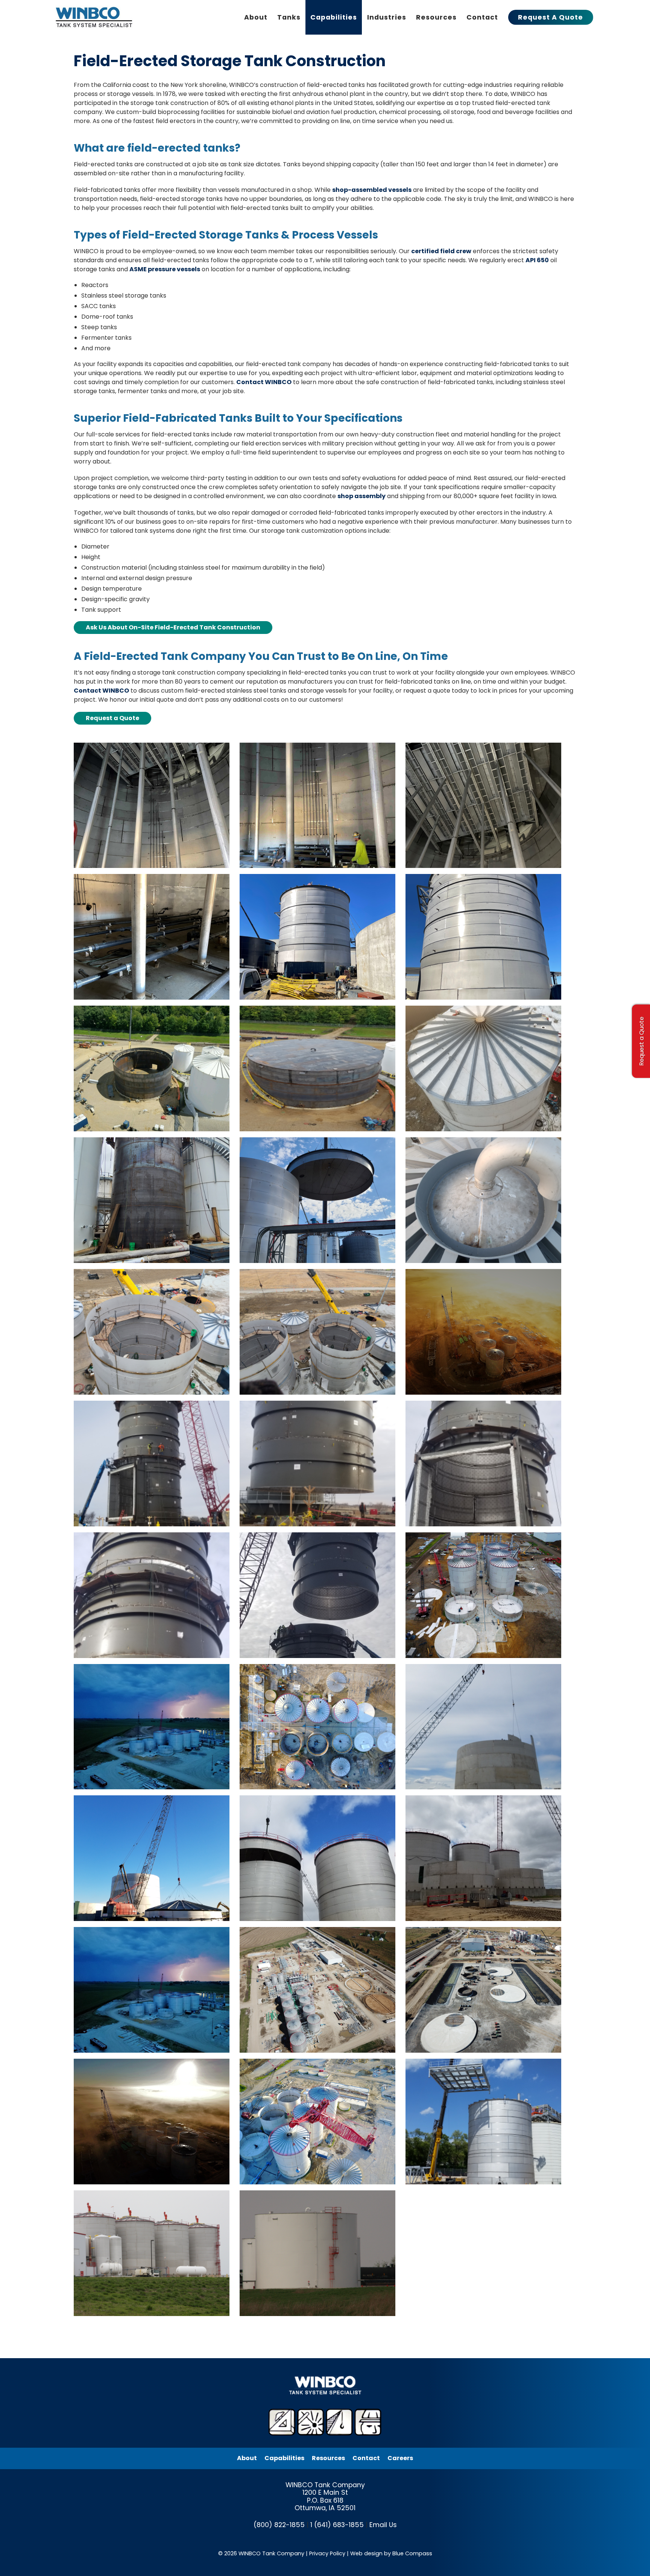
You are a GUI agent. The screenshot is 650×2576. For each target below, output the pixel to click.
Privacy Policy (327, 2553)
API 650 (537, 260)
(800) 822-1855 (279, 2525)
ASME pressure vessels (165, 269)
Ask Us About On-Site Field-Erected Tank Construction (173, 627)
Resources (328, 2458)
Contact (366, 2458)
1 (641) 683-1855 (337, 2525)
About (247, 2458)
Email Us (383, 2525)
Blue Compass (412, 2553)
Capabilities (284, 2458)
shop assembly (361, 496)
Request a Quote (112, 718)
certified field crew (441, 251)
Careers (400, 2458)
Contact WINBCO (264, 382)
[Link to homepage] (95, 17)
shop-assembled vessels (372, 190)
